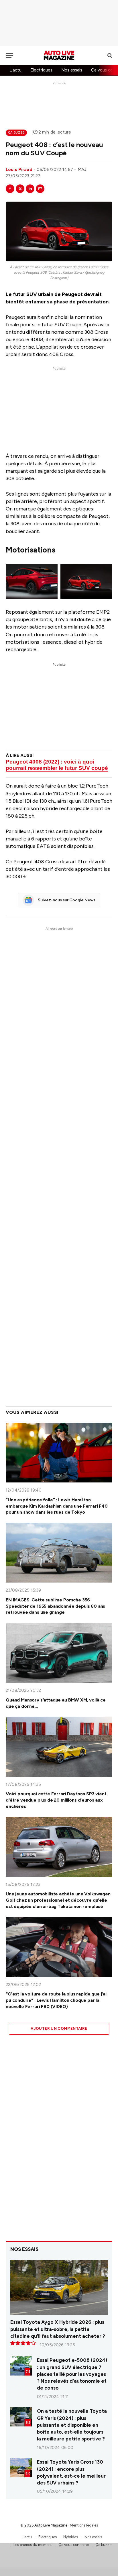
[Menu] (9, 55)
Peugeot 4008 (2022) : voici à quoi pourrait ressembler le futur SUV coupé (57, 765)
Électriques (48, 2537)
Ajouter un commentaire (59, 2029)
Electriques (41, 70)
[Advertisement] (59, 23)
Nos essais (72, 70)
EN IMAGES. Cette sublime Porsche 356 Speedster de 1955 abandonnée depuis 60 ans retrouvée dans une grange (55, 1606)
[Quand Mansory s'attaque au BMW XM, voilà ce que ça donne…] (59, 1653)
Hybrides (71, 2537)
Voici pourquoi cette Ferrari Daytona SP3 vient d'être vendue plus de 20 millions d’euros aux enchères (56, 1800)
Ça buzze (16, 133)
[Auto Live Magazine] (59, 55)
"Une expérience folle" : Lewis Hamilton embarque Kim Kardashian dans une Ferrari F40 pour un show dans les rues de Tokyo (57, 1506)
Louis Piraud (19, 170)
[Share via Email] (40, 189)
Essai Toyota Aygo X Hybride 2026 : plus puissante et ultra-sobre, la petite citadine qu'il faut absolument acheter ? (58, 2329)
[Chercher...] (109, 55)
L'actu (15, 70)
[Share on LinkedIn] (30, 189)
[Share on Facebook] (10, 189)
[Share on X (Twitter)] (20, 189)
